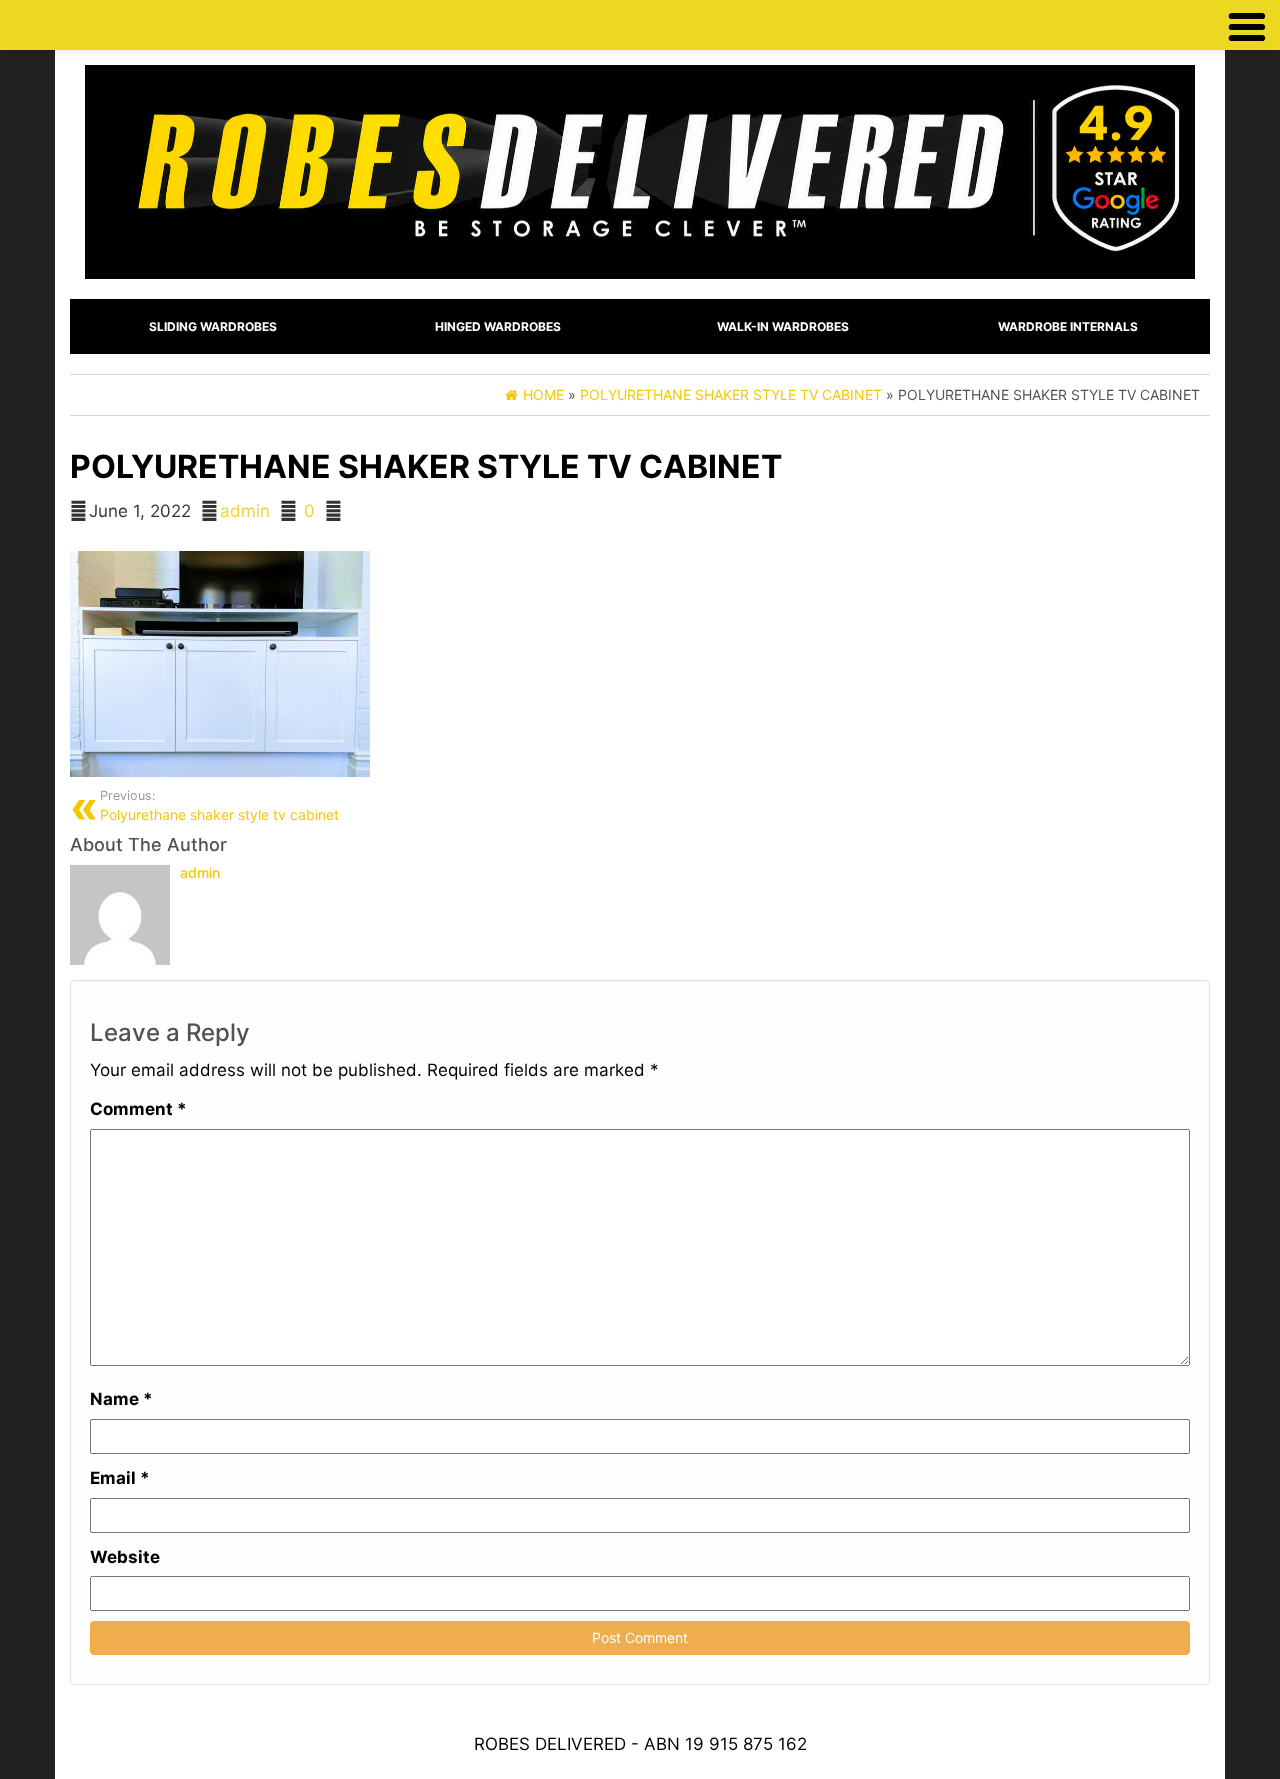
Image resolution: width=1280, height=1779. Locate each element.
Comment (138, 1109)
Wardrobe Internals (1068, 326)
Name (121, 1399)
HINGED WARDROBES (498, 326)
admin (245, 511)
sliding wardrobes (213, 326)
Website (125, 1557)
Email (120, 1478)
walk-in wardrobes (783, 326)
